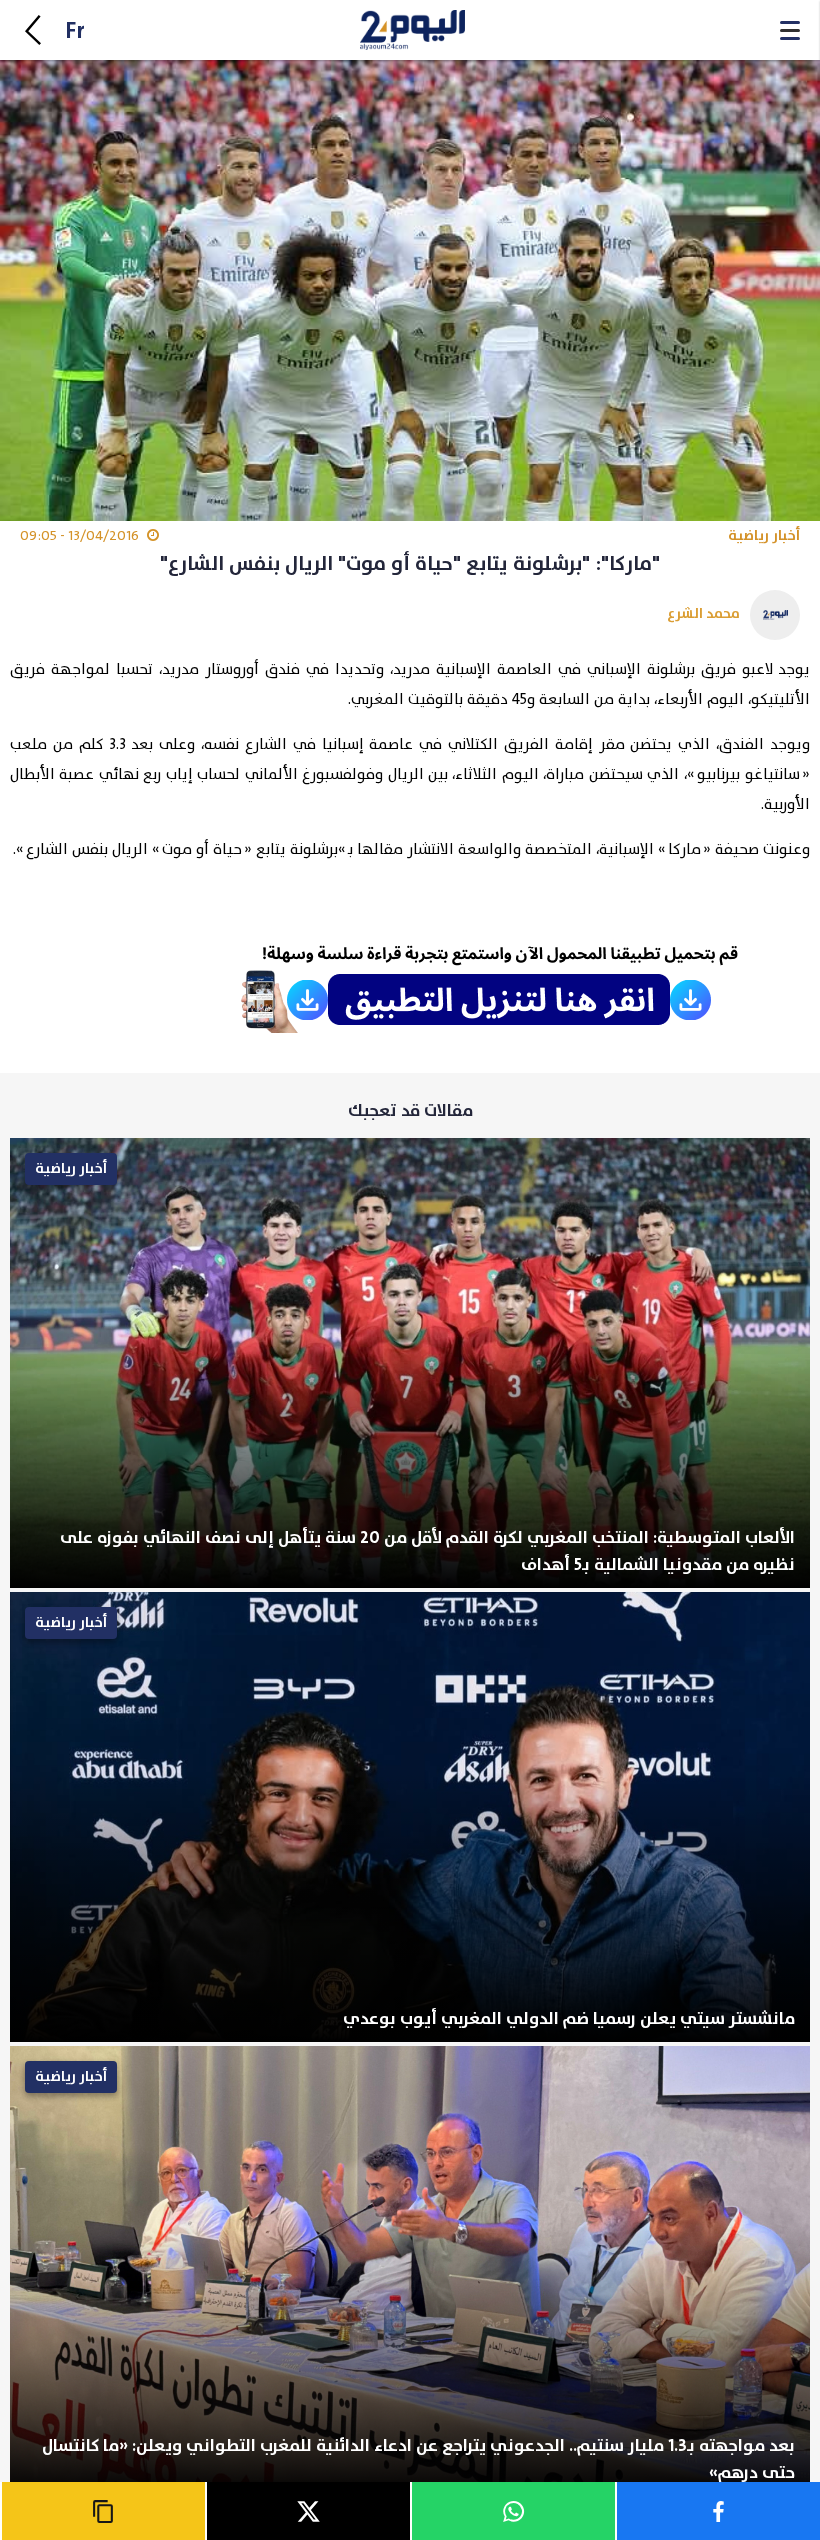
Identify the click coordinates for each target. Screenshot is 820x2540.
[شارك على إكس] (307, 2511)
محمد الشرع (703, 613)
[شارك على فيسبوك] (717, 2511)
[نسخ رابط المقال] (102, 2511)
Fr (75, 31)
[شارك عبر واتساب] (512, 2511)
